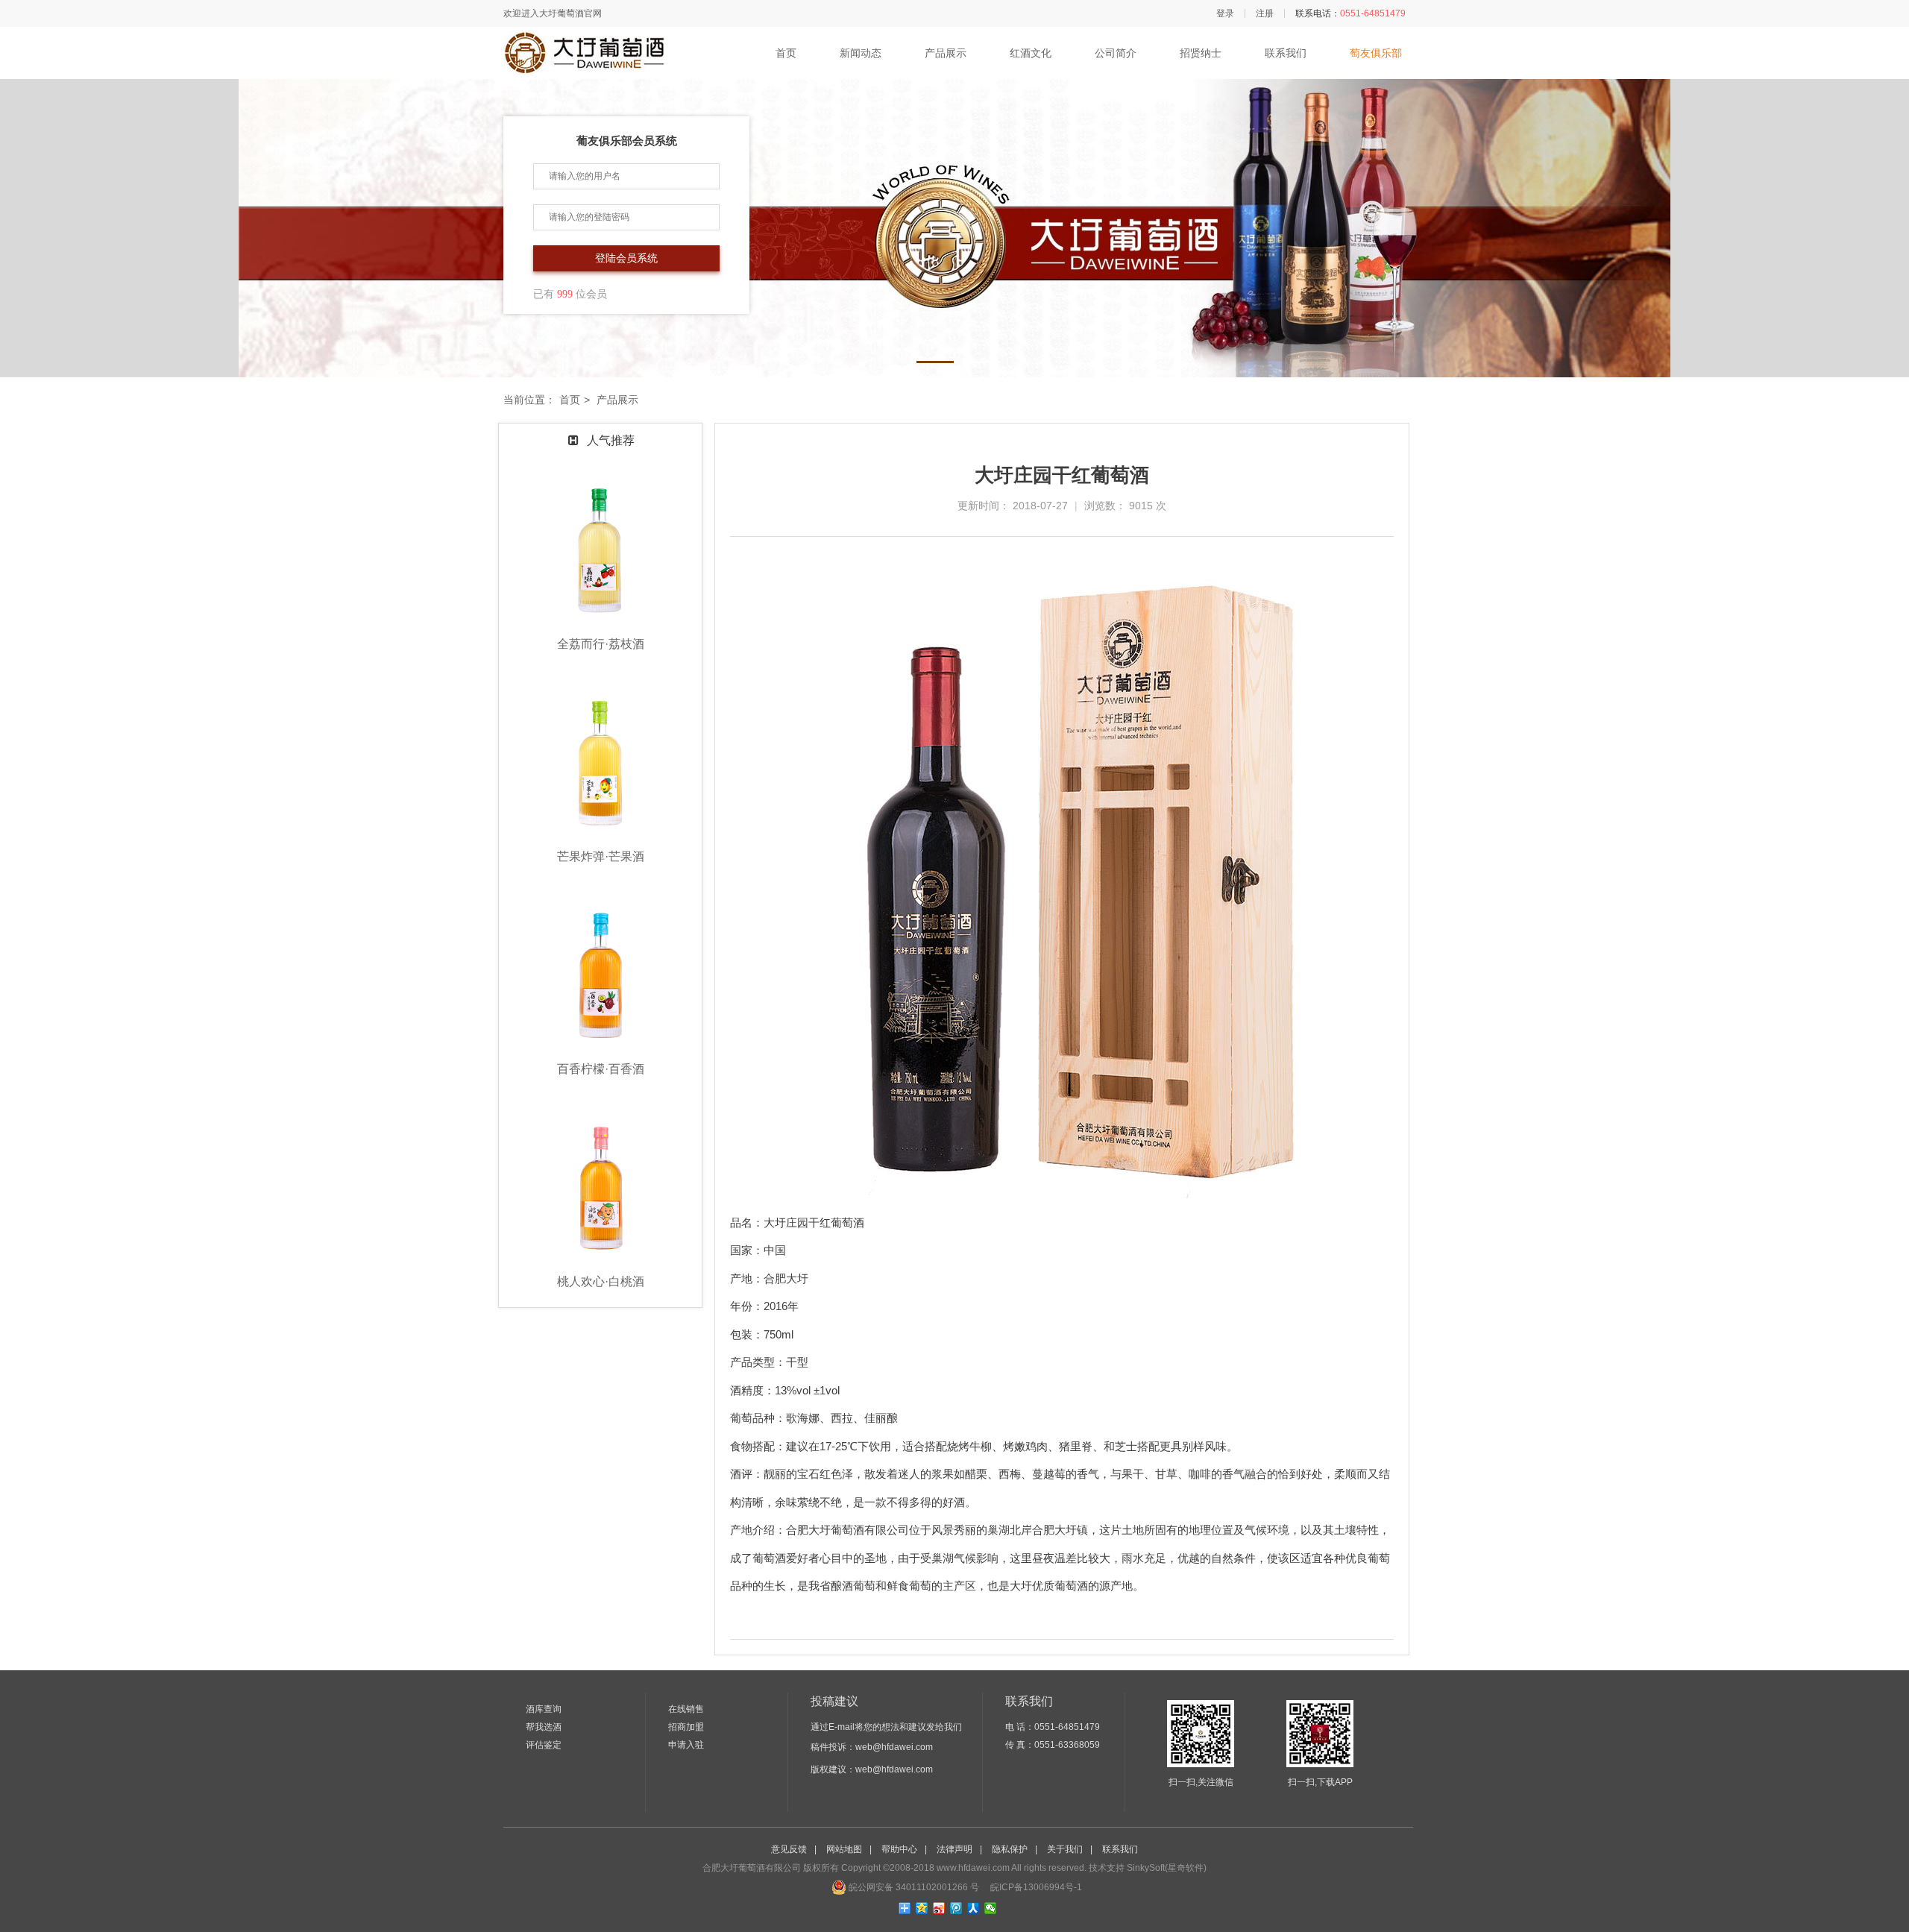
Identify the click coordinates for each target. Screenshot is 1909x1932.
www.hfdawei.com (973, 1868)
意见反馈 (789, 1849)
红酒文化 (1031, 53)
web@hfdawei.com (894, 1747)
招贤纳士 (1201, 53)
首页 (786, 53)
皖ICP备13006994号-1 (1035, 1887)
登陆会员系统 (626, 258)
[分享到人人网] (974, 1908)
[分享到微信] (991, 1908)
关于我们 (1065, 1849)
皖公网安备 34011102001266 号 (913, 1887)
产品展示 (946, 53)
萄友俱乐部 (1376, 53)
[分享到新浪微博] (939, 1908)
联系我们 (1286, 53)
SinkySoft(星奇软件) (1167, 1868)
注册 (1265, 13)
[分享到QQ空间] (922, 1908)
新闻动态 (861, 53)
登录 (1225, 13)
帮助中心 (899, 1849)
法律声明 (954, 1849)
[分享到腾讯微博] (956, 1908)
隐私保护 (1010, 1849)
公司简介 (1116, 53)
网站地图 (844, 1849)
